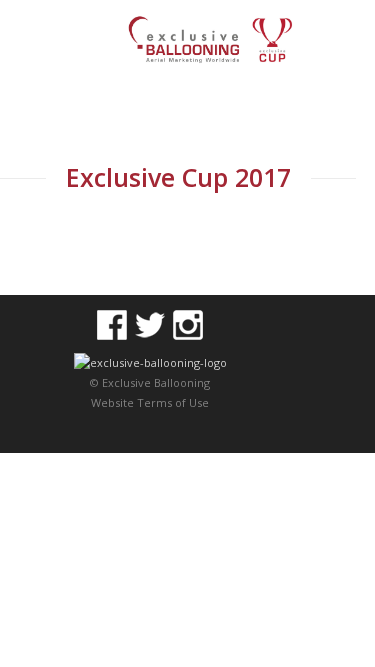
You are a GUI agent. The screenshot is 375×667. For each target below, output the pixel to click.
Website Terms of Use (150, 402)
